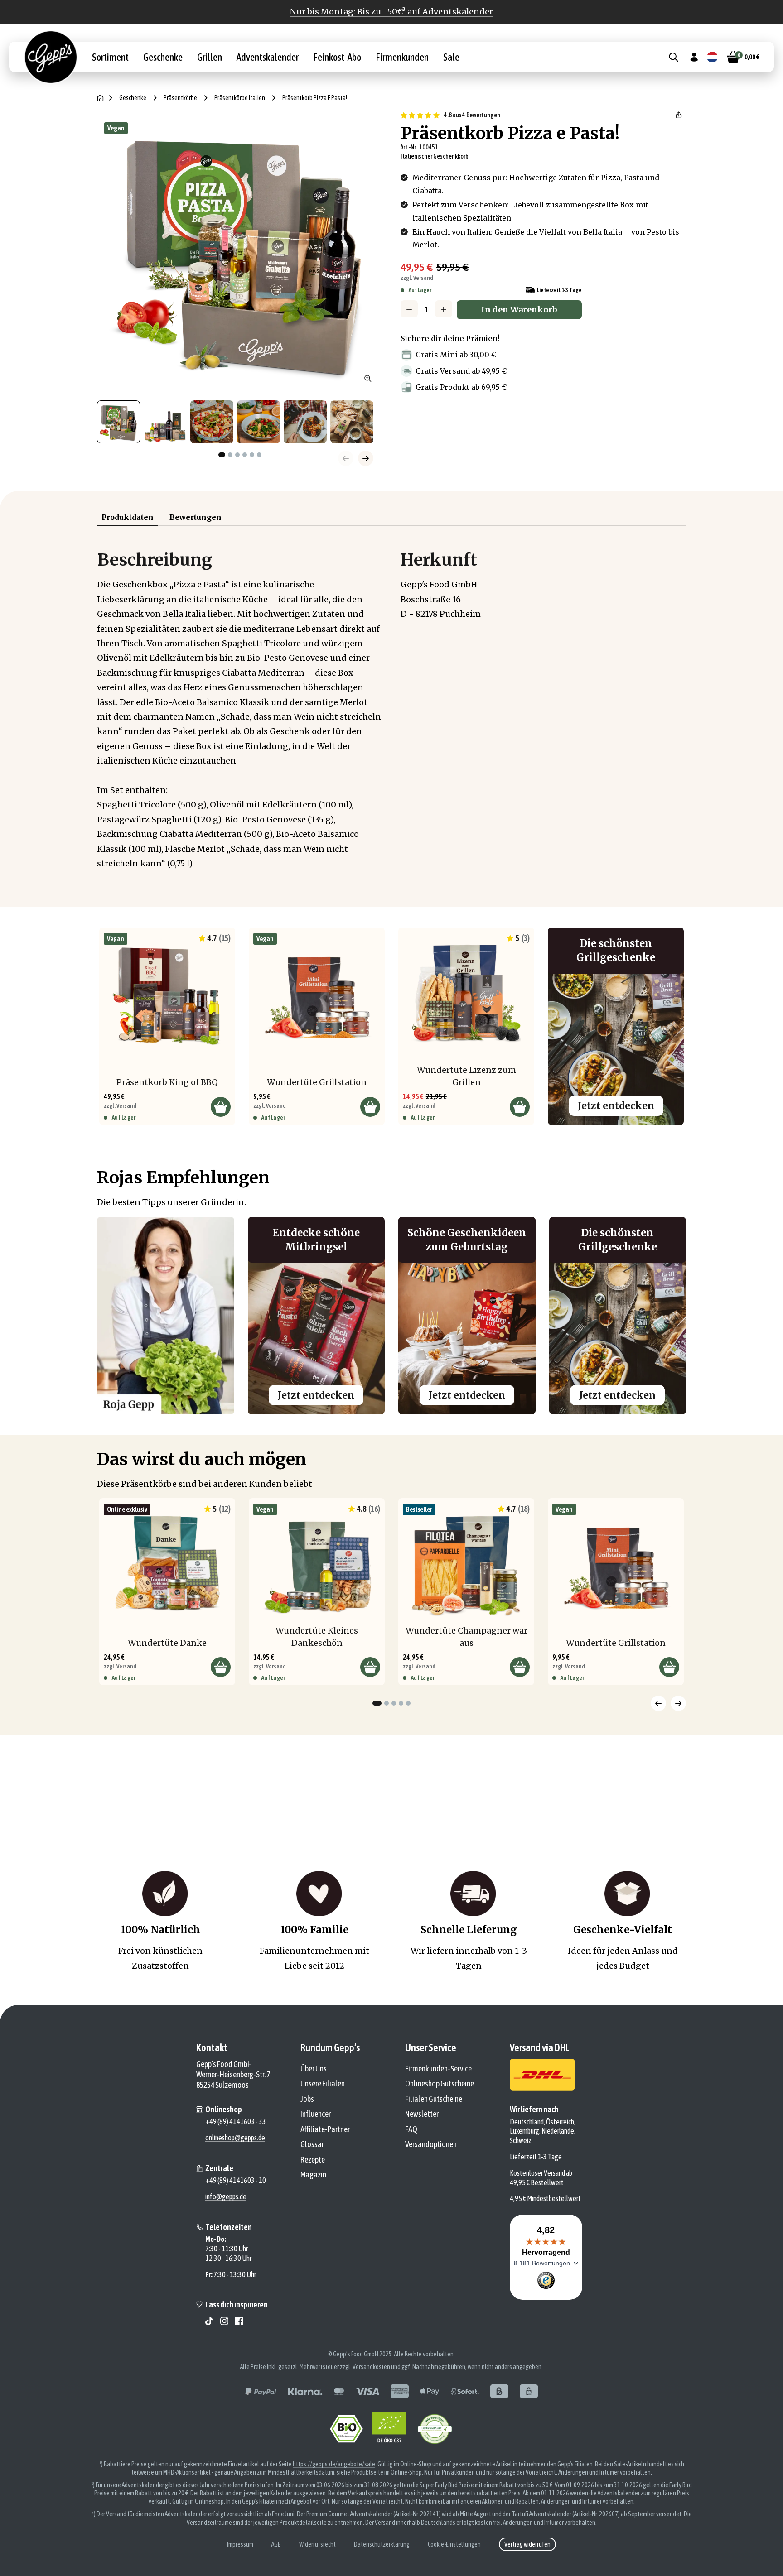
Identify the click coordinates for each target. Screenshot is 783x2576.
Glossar (312, 2144)
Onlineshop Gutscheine (440, 2083)
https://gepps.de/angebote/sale (334, 2464)
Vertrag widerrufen (527, 2544)
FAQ (411, 2129)
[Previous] (658, 1703)
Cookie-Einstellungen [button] (454, 2544)
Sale (451, 57)
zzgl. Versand (417, 278)
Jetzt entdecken (616, 1106)
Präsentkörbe (180, 98)
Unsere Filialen (323, 2083)
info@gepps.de (226, 2196)
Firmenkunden (402, 57)
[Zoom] (368, 379)
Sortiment (110, 57)
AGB (276, 2544)
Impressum (240, 2544)
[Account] (694, 57)
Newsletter (422, 2114)
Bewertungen (196, 517)
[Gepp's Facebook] (239, 2321)
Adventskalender (268, 57)
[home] (100, 98)
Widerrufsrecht (317, 2544)
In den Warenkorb (519, 310)
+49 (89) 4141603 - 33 (236, 2121)
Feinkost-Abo (337, 57)
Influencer (316, 2114)
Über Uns (314, 2069)
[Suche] (674, 57)
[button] (679, 115)
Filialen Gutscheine (434, 2099)
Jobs (307, 2099)
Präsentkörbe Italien (240, 98)
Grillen (210, 57)
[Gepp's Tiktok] (209, 2321)
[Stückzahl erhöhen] (444, 309)
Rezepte (313, 2160)
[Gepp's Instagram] (224, 2321)
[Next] (678, 1703)
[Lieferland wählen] (712, 57)
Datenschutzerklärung (382, 2544)
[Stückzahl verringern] (409, 309)
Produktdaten (128, 517)
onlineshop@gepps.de (235, 2138)
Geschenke (163, 57)
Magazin (313, 2175)
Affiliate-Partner (325, 2129)
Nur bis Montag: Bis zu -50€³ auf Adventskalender (391, 12)
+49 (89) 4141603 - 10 (236, 2180)
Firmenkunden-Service (438, 2069)
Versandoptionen (431, 2144)
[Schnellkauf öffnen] (221, 1107)
